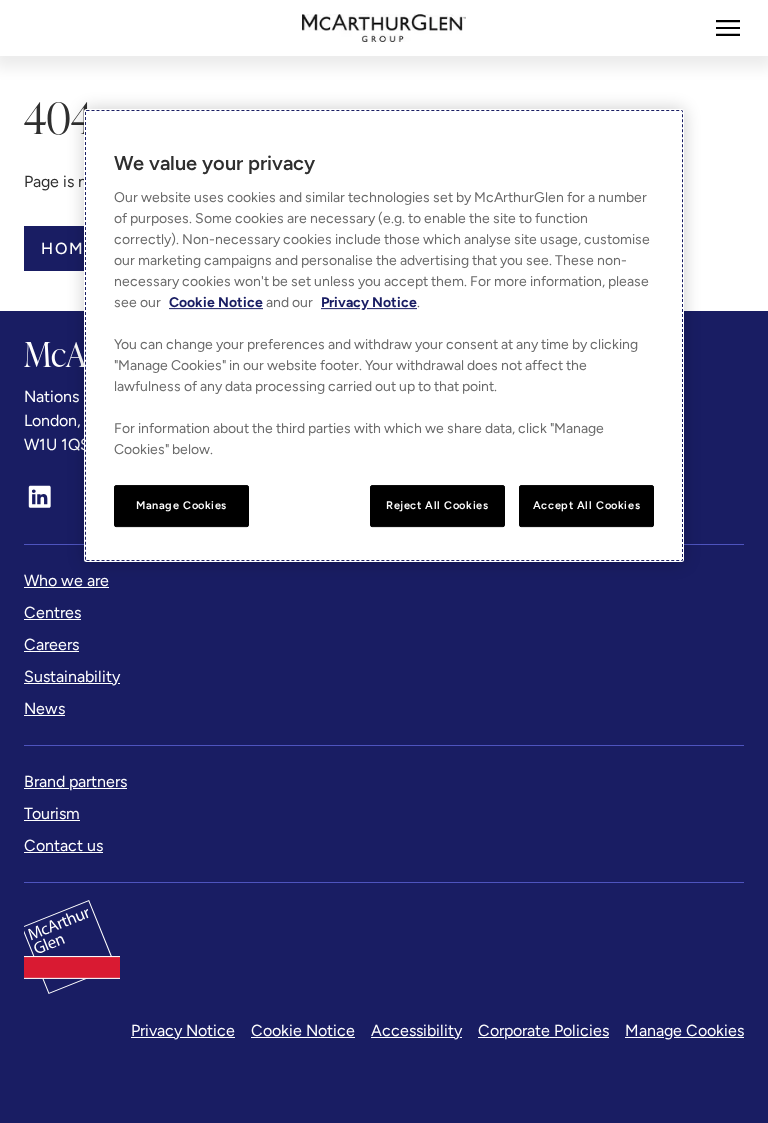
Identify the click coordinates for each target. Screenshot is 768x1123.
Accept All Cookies (586, 506)
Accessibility (416, 1030)
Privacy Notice (183, 1030)
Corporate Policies (543, 1030)
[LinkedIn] (40, 497)
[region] (384, 336)
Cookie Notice (303, 1030)
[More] (728, 28)
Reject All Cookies (437, 506)
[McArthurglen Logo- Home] (384, 28)
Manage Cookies (684, 1030)
